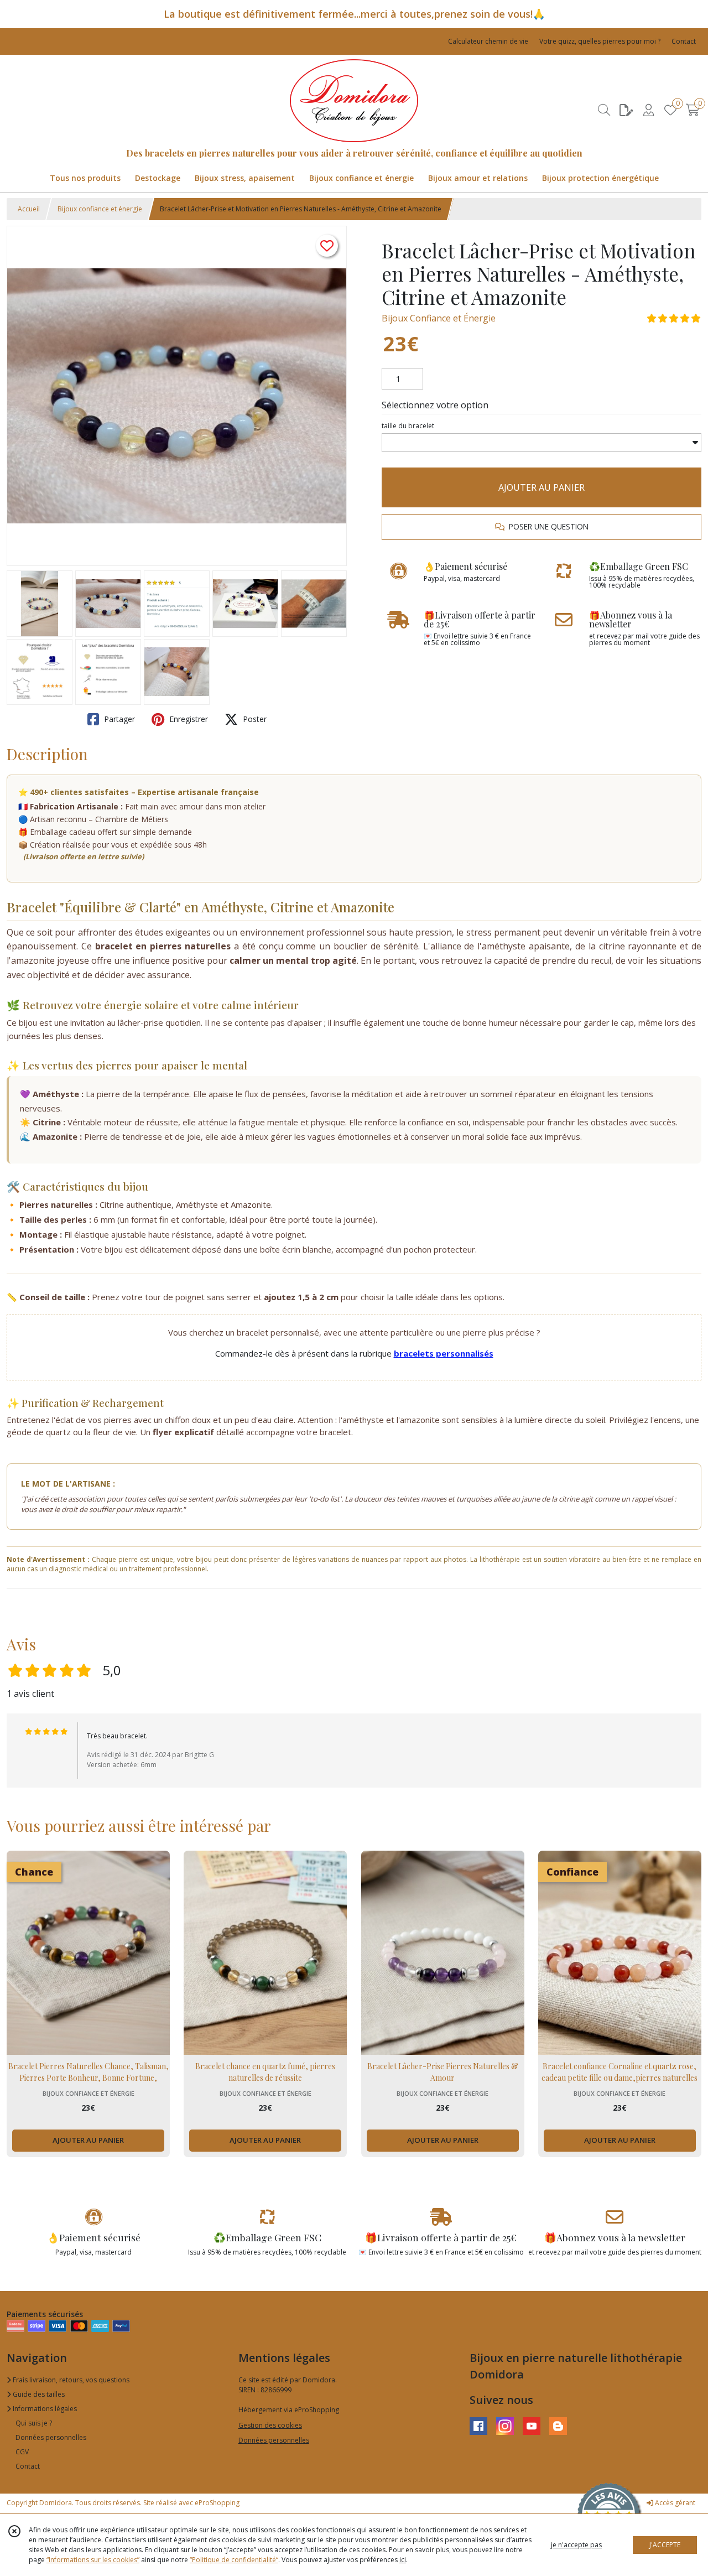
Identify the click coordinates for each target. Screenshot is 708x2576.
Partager (118, 719)
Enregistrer (188, 719)
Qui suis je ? (34, 2423)
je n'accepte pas (576, 2545)
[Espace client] (648, 110)
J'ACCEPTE (665, 2545)
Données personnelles (51, 2437)
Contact (684, 41)
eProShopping (217, 2503)
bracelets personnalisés (444, 1353)
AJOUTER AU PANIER (542, 487)
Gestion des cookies (270, 2425)
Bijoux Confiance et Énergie (439, 318)
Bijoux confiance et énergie (100, 209)
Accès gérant (674, 2503)
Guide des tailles (38, 2394)
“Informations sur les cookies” (93, 2560)
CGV (22, 2452)
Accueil (29, 209)
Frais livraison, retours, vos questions (70, 2380)
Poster (254, 719)
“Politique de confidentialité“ (234, 2560)
